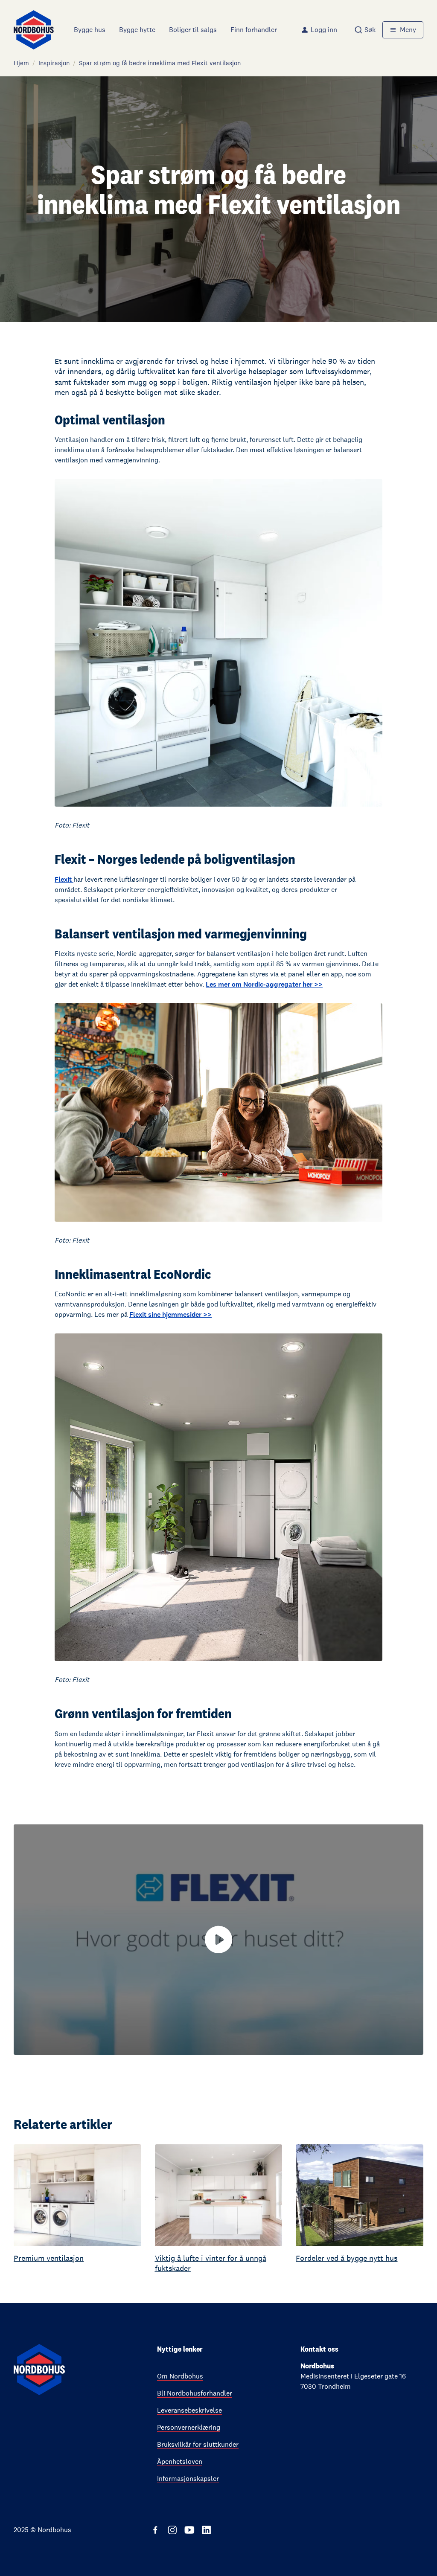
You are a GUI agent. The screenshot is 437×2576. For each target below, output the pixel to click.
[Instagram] (172, 2530)
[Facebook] (155, 2530)
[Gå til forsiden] (34, 30)
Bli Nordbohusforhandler (195, 2393)
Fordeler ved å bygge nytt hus (347, 2258)
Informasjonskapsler (188, 2479)
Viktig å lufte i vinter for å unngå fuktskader (211, 2263)
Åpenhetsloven (180, 2461)
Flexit (64, 879)
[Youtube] (189, 2530)
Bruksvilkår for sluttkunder (198, 2444)
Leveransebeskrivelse (189, 2410)
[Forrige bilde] (12, 2209)
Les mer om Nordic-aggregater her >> (264, 984)
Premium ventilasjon (49, 2258)
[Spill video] (218, 1940)
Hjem (21, 63)
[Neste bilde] (425, 2209)
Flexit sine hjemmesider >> (170, 1314)
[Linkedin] (207, 2530)
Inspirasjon (54, 63)
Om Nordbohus (180, 2376)
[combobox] (365, 30)
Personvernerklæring (189, 2427)
